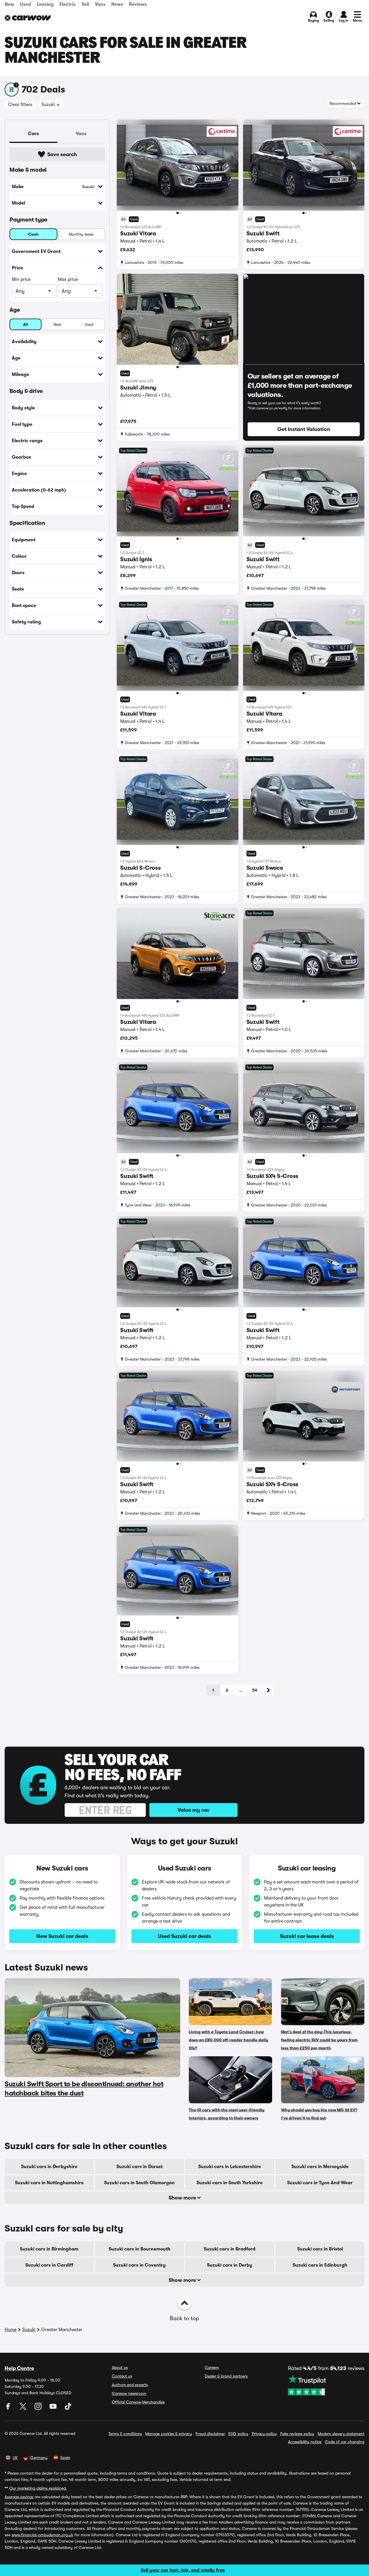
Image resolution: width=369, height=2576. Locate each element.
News (117, 4)
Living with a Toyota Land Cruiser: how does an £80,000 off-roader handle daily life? (228, 2040)
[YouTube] (54, 2408)
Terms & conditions (125, 2434)
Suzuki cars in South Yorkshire (230, 2183)
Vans (100, 4)
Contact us (122, 2376)
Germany (39, 2458)
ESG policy (238, 2434)
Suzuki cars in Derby (230, 2265)
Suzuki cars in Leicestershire (230, 2167)
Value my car (193, 1810)
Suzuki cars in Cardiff (49, 2265)
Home (11, 2330)
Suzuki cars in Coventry (139, 2265)
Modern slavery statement (341, 2434)
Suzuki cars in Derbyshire (49, 2167)
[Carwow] (28, 18)
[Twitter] (24, 2408)
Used (25, 4)
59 (255, 1690)
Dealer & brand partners (226, 2376)
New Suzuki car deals (62, 1936)
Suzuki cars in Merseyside (320, 2167)
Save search (62, 154)
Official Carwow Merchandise (138, 2402)
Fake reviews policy (297, 2434)
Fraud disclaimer (210, 2434)
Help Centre (19, 2368)
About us (120, 2367)
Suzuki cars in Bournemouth (140, 2249)
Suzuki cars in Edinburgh (320, 2265)
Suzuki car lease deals (307, 1936)
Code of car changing (345, 2442)
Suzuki (29, 2330)
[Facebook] (9, 2408)
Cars (33, 134)
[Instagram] (39, 2408)
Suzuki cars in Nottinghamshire (49, 2183)
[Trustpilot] (326, 2385)
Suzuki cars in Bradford (230, 2249)
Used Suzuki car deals (184, 1936)
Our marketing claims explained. (38, 2488)
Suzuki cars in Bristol (320, 2249)
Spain (65, 2458)
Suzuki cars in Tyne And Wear (320, 2183)
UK (15, 2458)
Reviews (138, 4)
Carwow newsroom (129, 2393)
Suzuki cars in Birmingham (49, 2249)
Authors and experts (130, 2385)
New (9, 4)
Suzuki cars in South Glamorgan (139, 2183)
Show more (183, 2198)
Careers (212, 2367)
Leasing (45, 4)
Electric (68, 4)
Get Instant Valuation (304, 429)
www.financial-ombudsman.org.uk (42, 2535)
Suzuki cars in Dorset (140, 2167)
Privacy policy (264, 2434)
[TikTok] (68, 2408)
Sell (85, 4)
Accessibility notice (305, 2442)
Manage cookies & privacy (169, 2434)
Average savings (19, 2497)
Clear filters (20, 105)
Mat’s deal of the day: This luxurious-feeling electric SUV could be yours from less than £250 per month (319, 2040)
